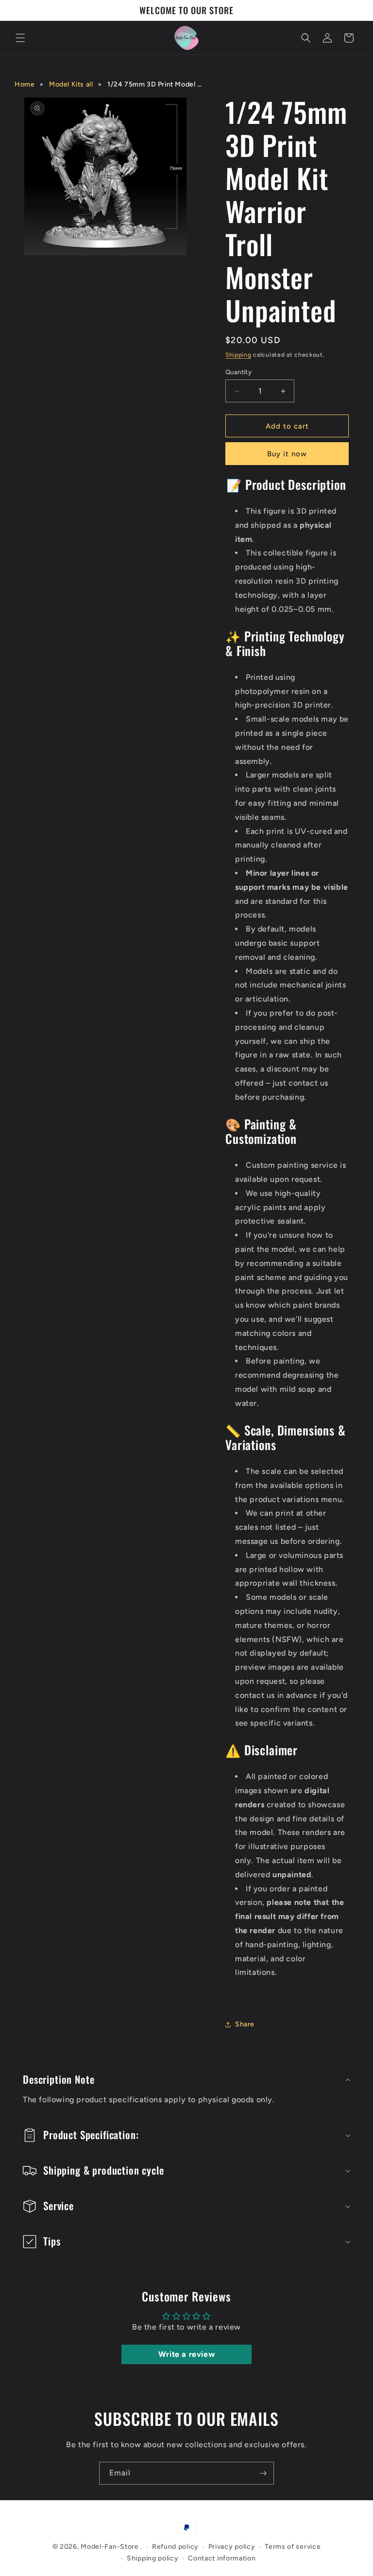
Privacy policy (232, 2547)
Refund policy (175, 2547)
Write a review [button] (186, 2354)
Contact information (222, 2558)
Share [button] (245, 2024)
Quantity (238, 372)
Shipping (238, 355)
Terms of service (293, 2547)
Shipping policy (153, 2558)
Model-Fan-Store (110, 2547)
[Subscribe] (263, 2473)
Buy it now (287, 454)
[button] (20, 38)
